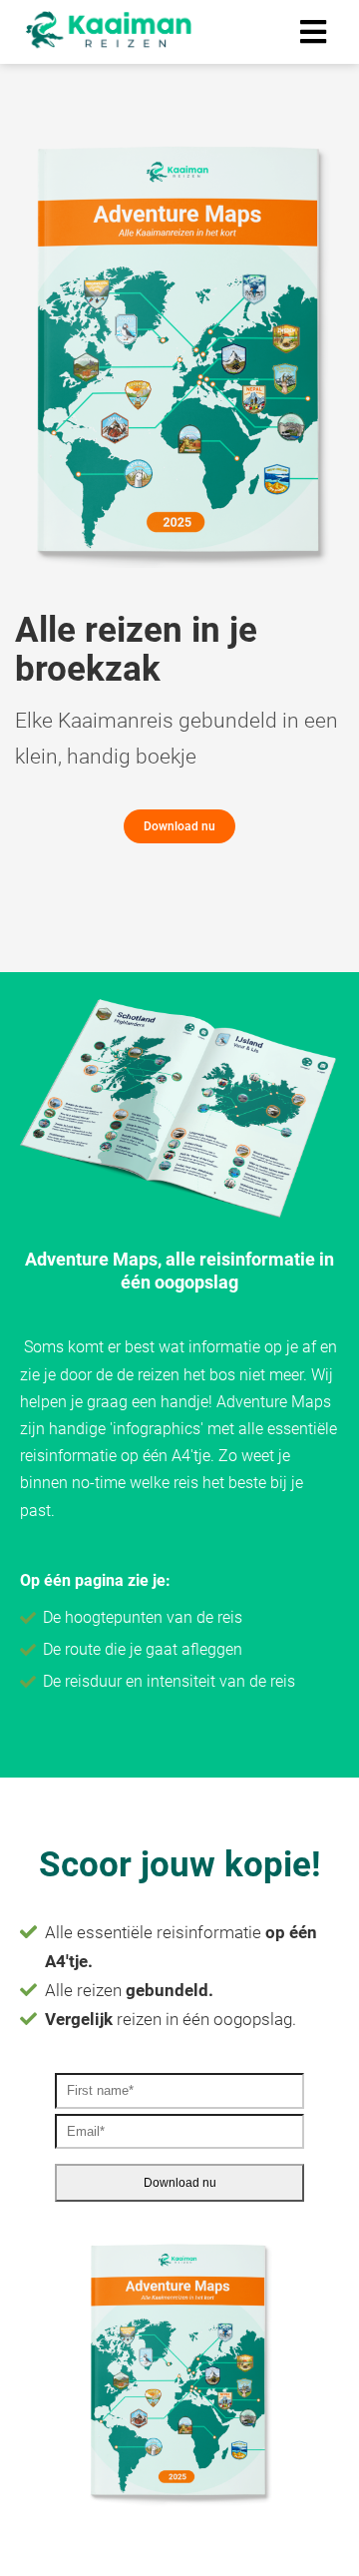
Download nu (180, 2183)
